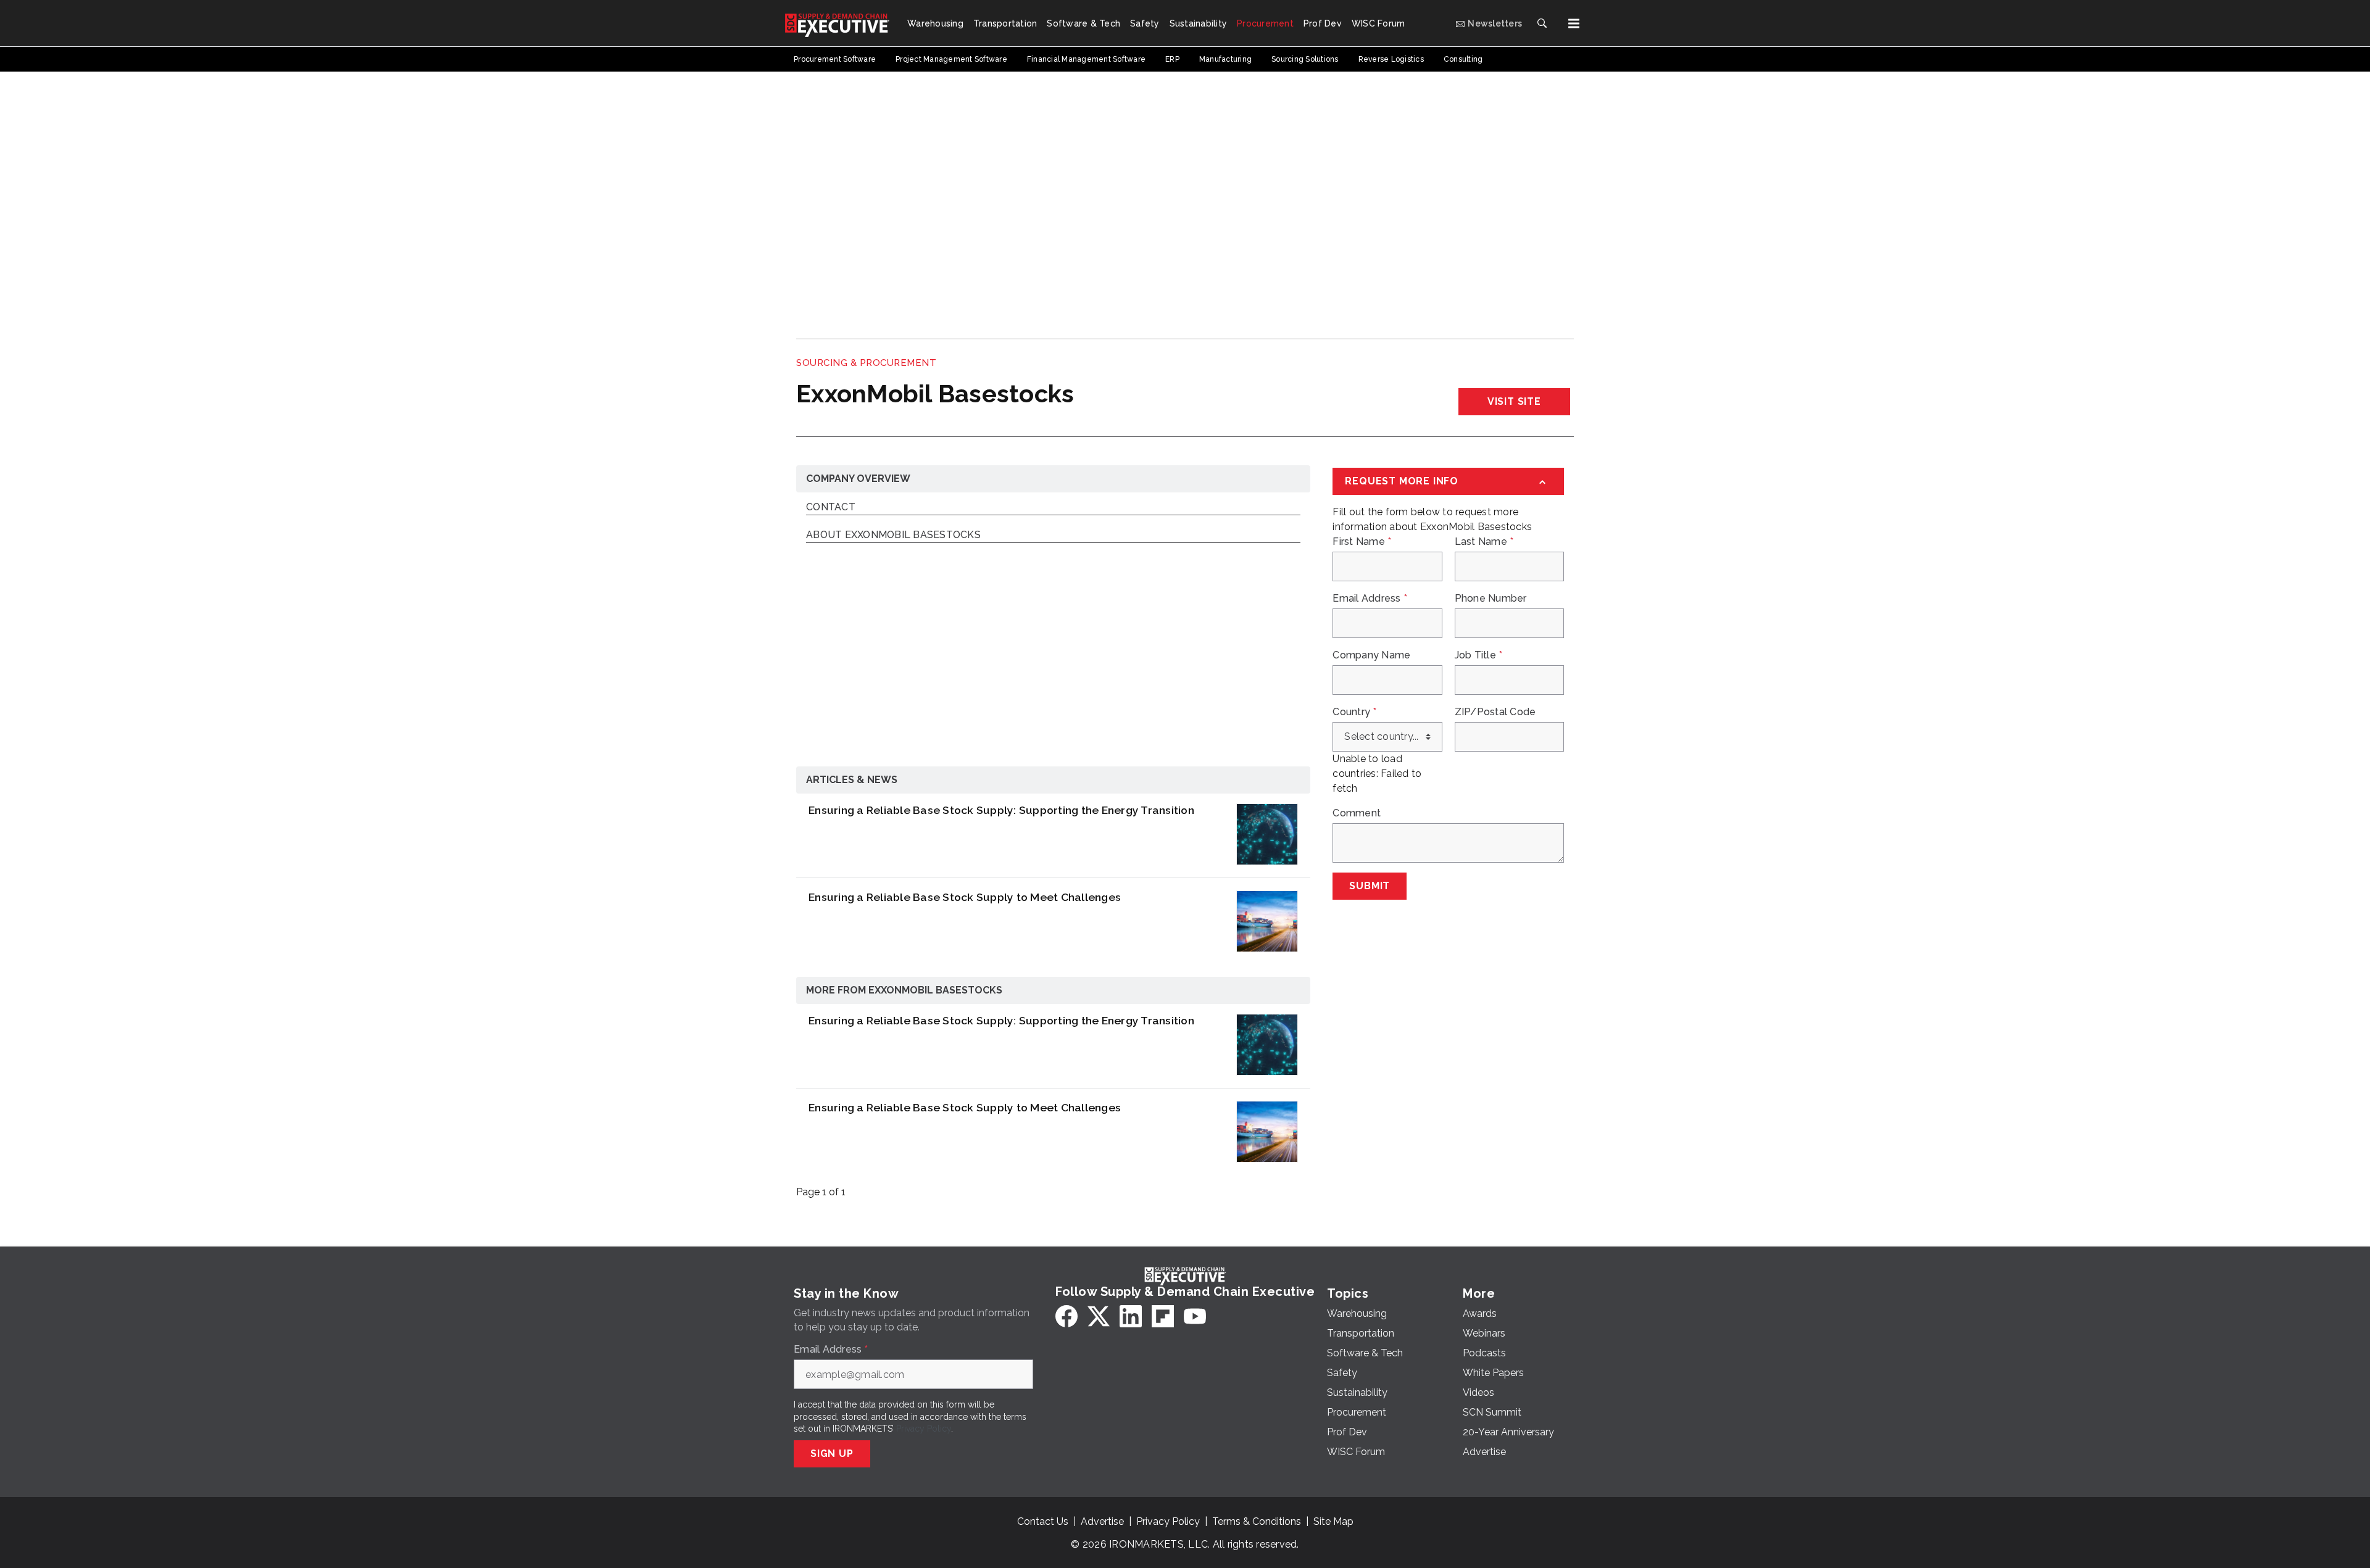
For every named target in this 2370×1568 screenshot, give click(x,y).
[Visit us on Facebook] (1066, 1316)
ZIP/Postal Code (1495, 712)
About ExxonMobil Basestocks (893, 535)
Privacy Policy (924, 1429)
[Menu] (1574, 23)
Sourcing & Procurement (866, 363)
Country (1354, 712)
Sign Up (832, 1454)
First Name (1362, 542)
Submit (1370, 886)
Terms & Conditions (1257, 1521)
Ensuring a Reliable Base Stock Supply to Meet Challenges (965, 897)
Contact (831, 508)
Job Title (1479, 655)
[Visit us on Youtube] (1195, 1316)
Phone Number (1491, 599)
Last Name (1484, 542)
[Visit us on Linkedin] (1131, 1316)
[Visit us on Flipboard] (1163, 1316)
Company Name (1371, 655)
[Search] (1542, 23)
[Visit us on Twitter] (1099, 1316)
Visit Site (1514, 401)
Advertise (1102, 1521)
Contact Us (1043, 1521)
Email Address (1370, 599)
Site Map (1333, 1521)
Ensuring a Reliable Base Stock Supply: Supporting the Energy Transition (1001, 810)
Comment (1357, 813)
